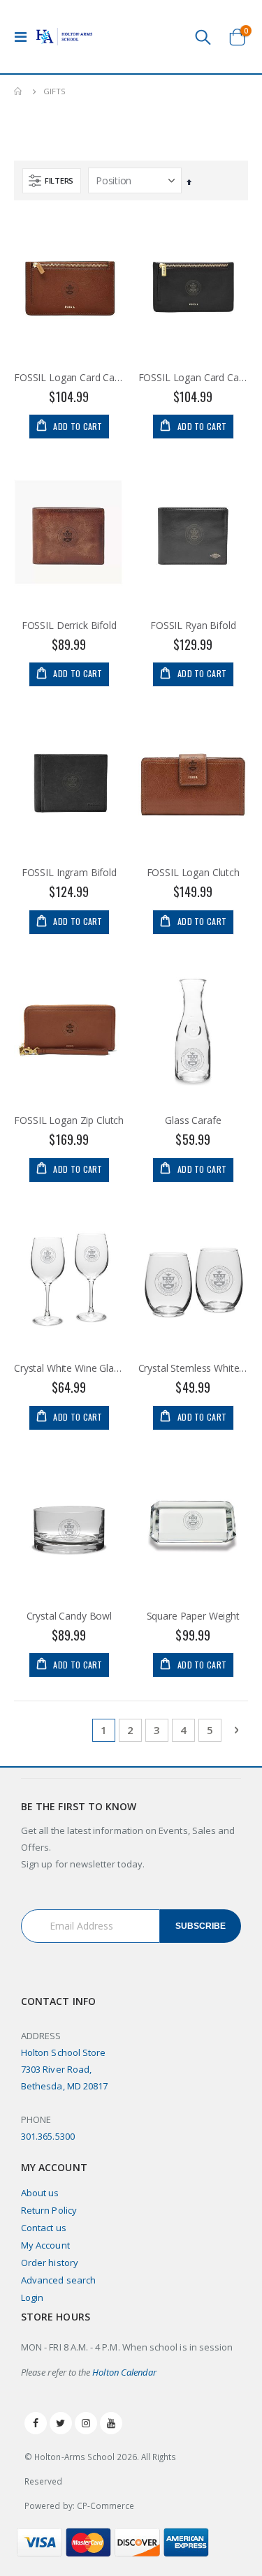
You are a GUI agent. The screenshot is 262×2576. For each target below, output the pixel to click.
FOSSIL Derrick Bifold (69, 626)
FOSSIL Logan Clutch (193, 873)
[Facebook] (36, 2423)
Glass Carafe (193, 1120)
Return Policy (49, 2210)
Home (19, 91)
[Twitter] (61, 2423)
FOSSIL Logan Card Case (69, 378)
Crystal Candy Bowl (69, 1616)
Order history (50, 2263)
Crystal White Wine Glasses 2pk (69, 1368)
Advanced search (58, 2280)
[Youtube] (111, 2423)
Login (32, 2297)
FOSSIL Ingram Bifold (69, 873)
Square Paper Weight (193, 1616)
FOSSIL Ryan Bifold (193, 626)
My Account (45, 2245)
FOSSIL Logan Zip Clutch (69, 1120)
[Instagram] (86, 2423)
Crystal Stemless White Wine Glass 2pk (194, 1368)
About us (40, 2193)
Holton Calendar (124, 2372)
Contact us (44, 2228)
